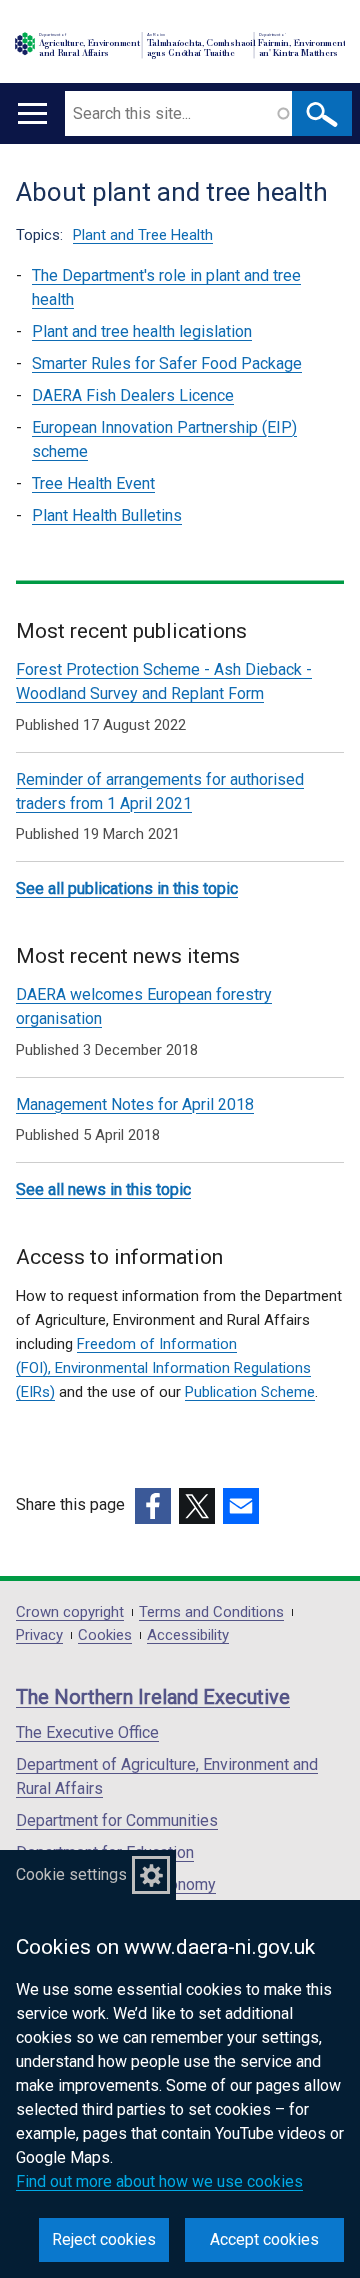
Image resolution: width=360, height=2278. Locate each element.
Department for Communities (117, 1820)
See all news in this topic (103, 1189)
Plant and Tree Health (143, 235)
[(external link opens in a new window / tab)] (153, 1506)
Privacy (39, 1635)
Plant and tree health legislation (142, 331)
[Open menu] (32, 113)
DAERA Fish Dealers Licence (133, 395)
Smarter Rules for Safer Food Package (167, 363)
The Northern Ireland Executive (153, 1697)
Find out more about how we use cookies (159, 2181)
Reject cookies (104, 2239)
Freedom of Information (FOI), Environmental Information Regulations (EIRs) (163, 1368)
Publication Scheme (250, 1392)
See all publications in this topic (127, 888)
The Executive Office (87, 1732)
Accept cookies (264, 2239)
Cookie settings (71, 1874)
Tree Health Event (93, 483)
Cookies (105, 1635)
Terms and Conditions (211, 1612)
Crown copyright (70, 1612)
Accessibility (188, 1635)
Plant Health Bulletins (107, 515)
